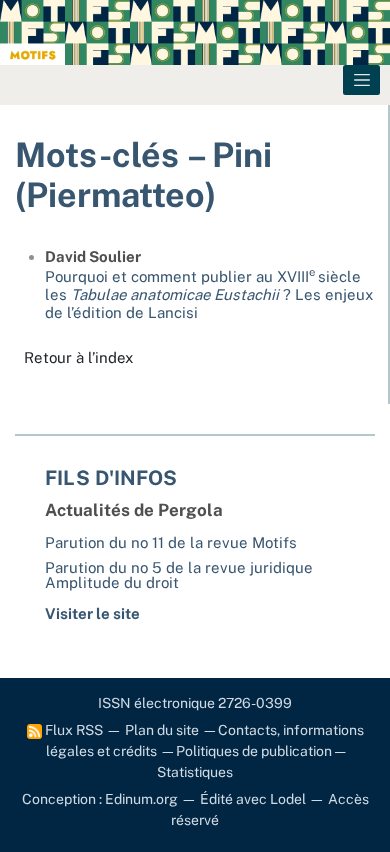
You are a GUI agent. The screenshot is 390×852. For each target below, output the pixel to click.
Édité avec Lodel (253, 799)
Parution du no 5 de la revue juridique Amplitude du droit (179, 575)
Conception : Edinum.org (100, 799)
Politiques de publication (254, 751)
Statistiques (195, 772)
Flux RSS (72, 730)
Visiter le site (92, 613)
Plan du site (162, 730)
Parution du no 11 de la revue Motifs (171, 542)
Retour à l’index (78, 357)
